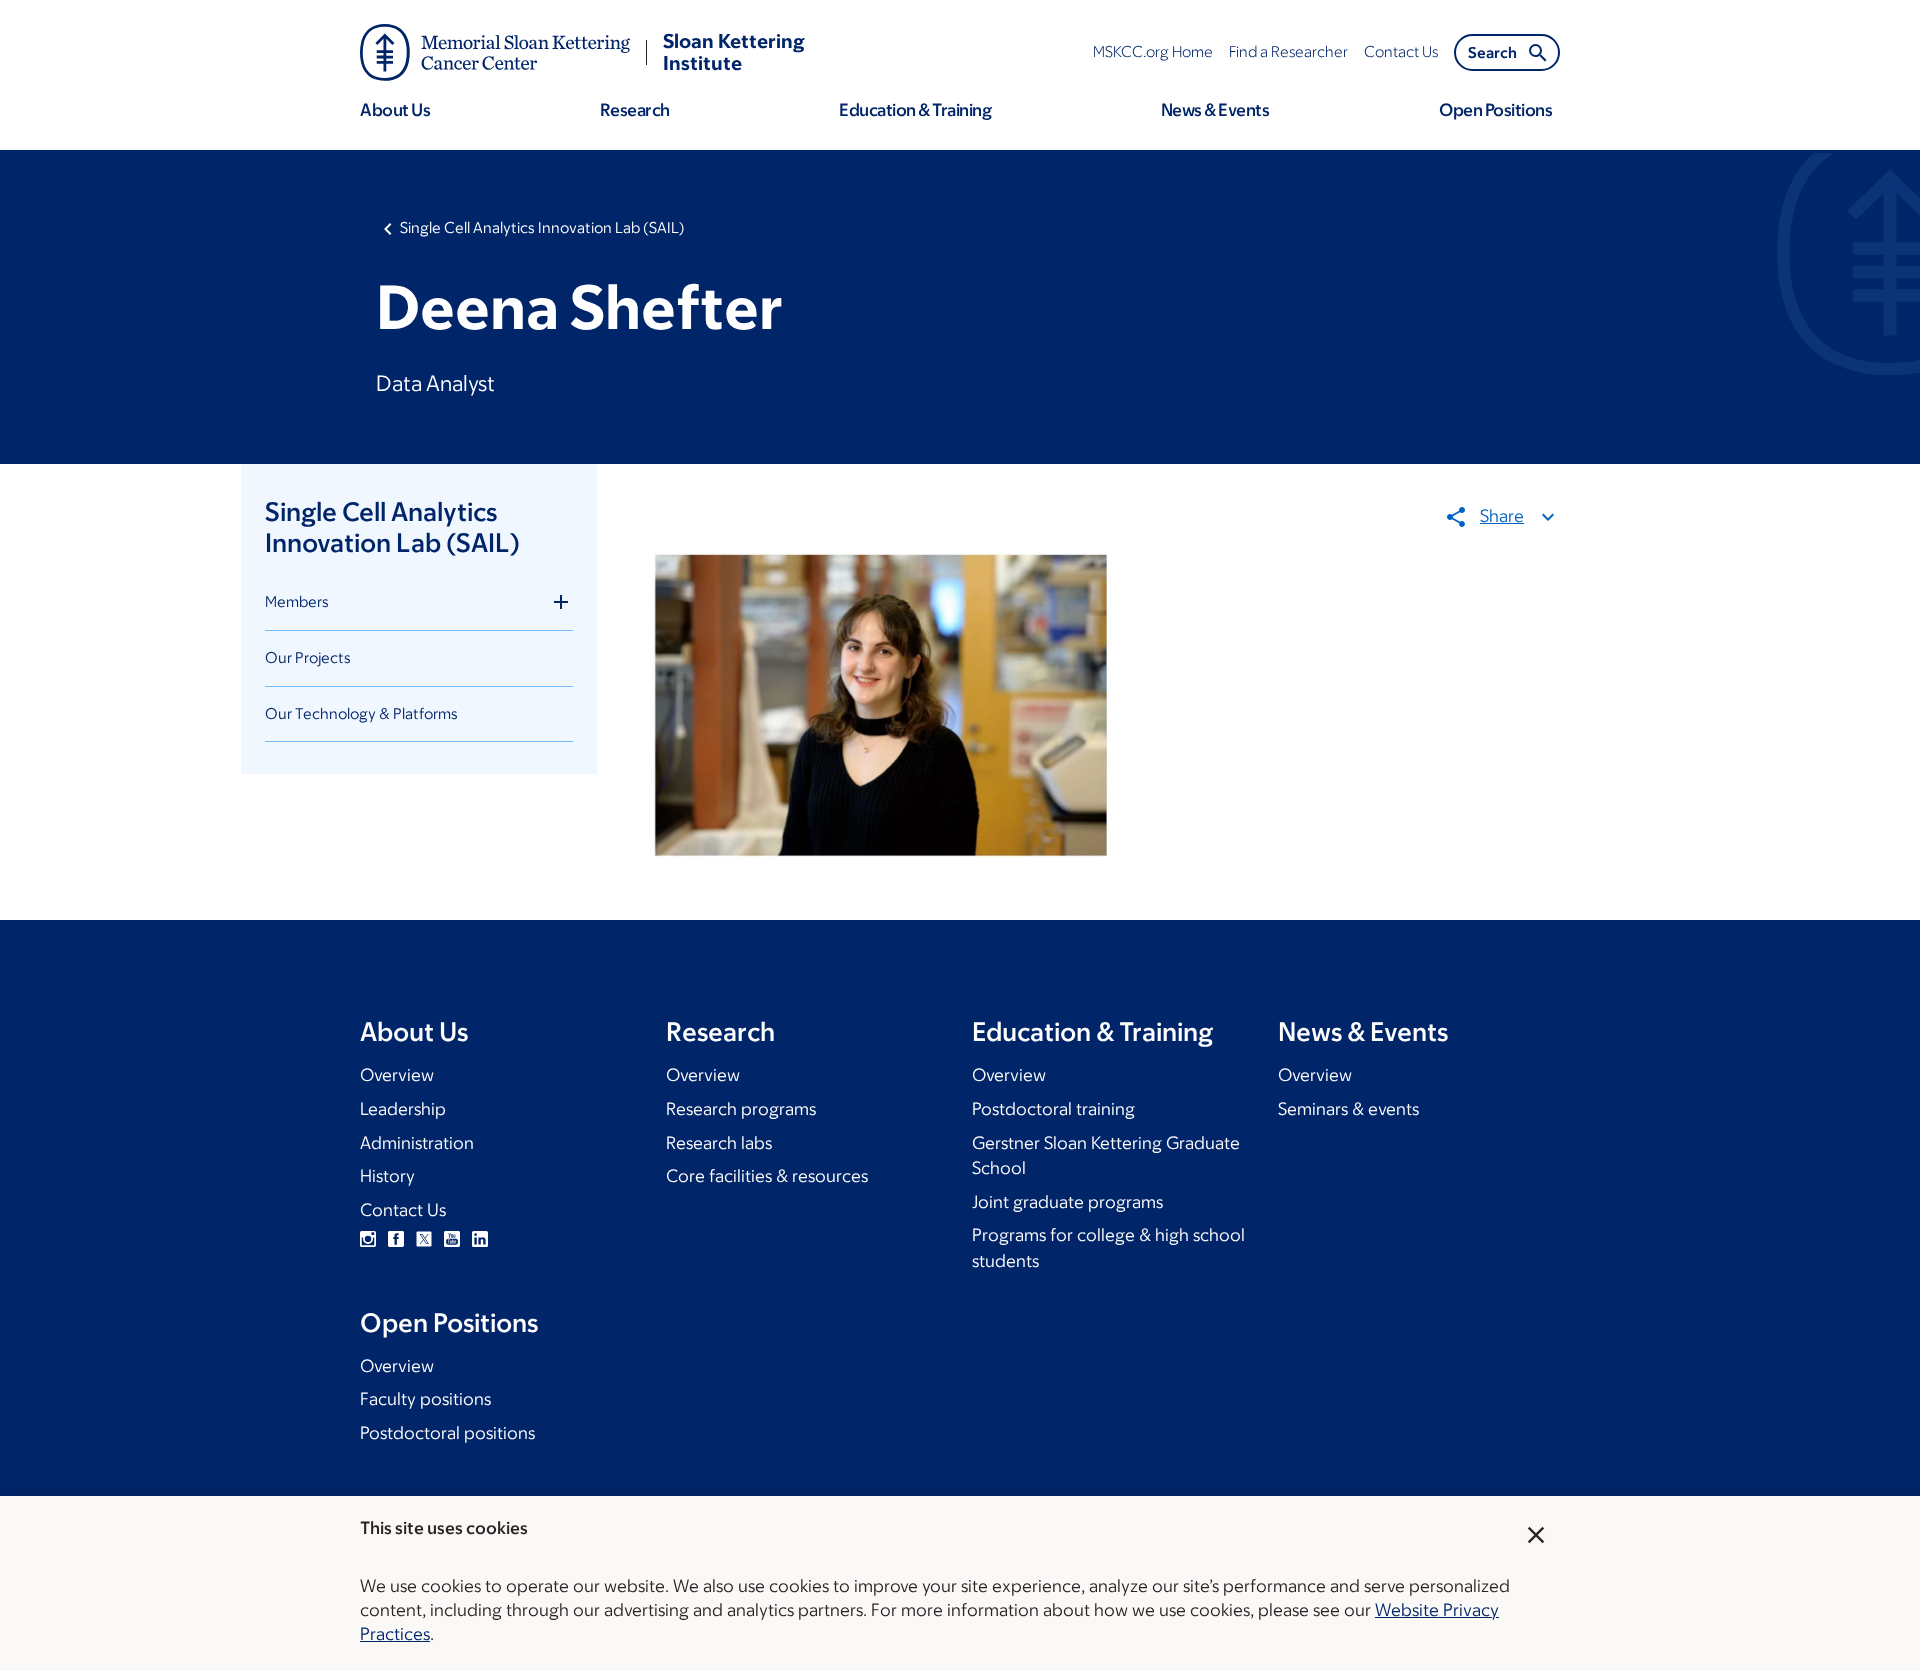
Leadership (403, 1109)
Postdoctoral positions (447, 1433)
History (387, 1176)
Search (1492, 52)
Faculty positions (425, 1399)
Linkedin (480, 1239)
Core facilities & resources (767, 1176)
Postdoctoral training (1053, 1109)
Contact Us (403, 1210)
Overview (397, 1075)
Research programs (741, 1109)
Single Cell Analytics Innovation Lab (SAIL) (542, 227)
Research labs (719, 1143)
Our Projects (308, 657)
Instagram (368, 1239)
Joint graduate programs (1067, 1202)
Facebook (396, 1239)
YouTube (452, 1239)
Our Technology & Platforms (361, 713)
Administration (417, 1143)
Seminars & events (1348, 1109)
